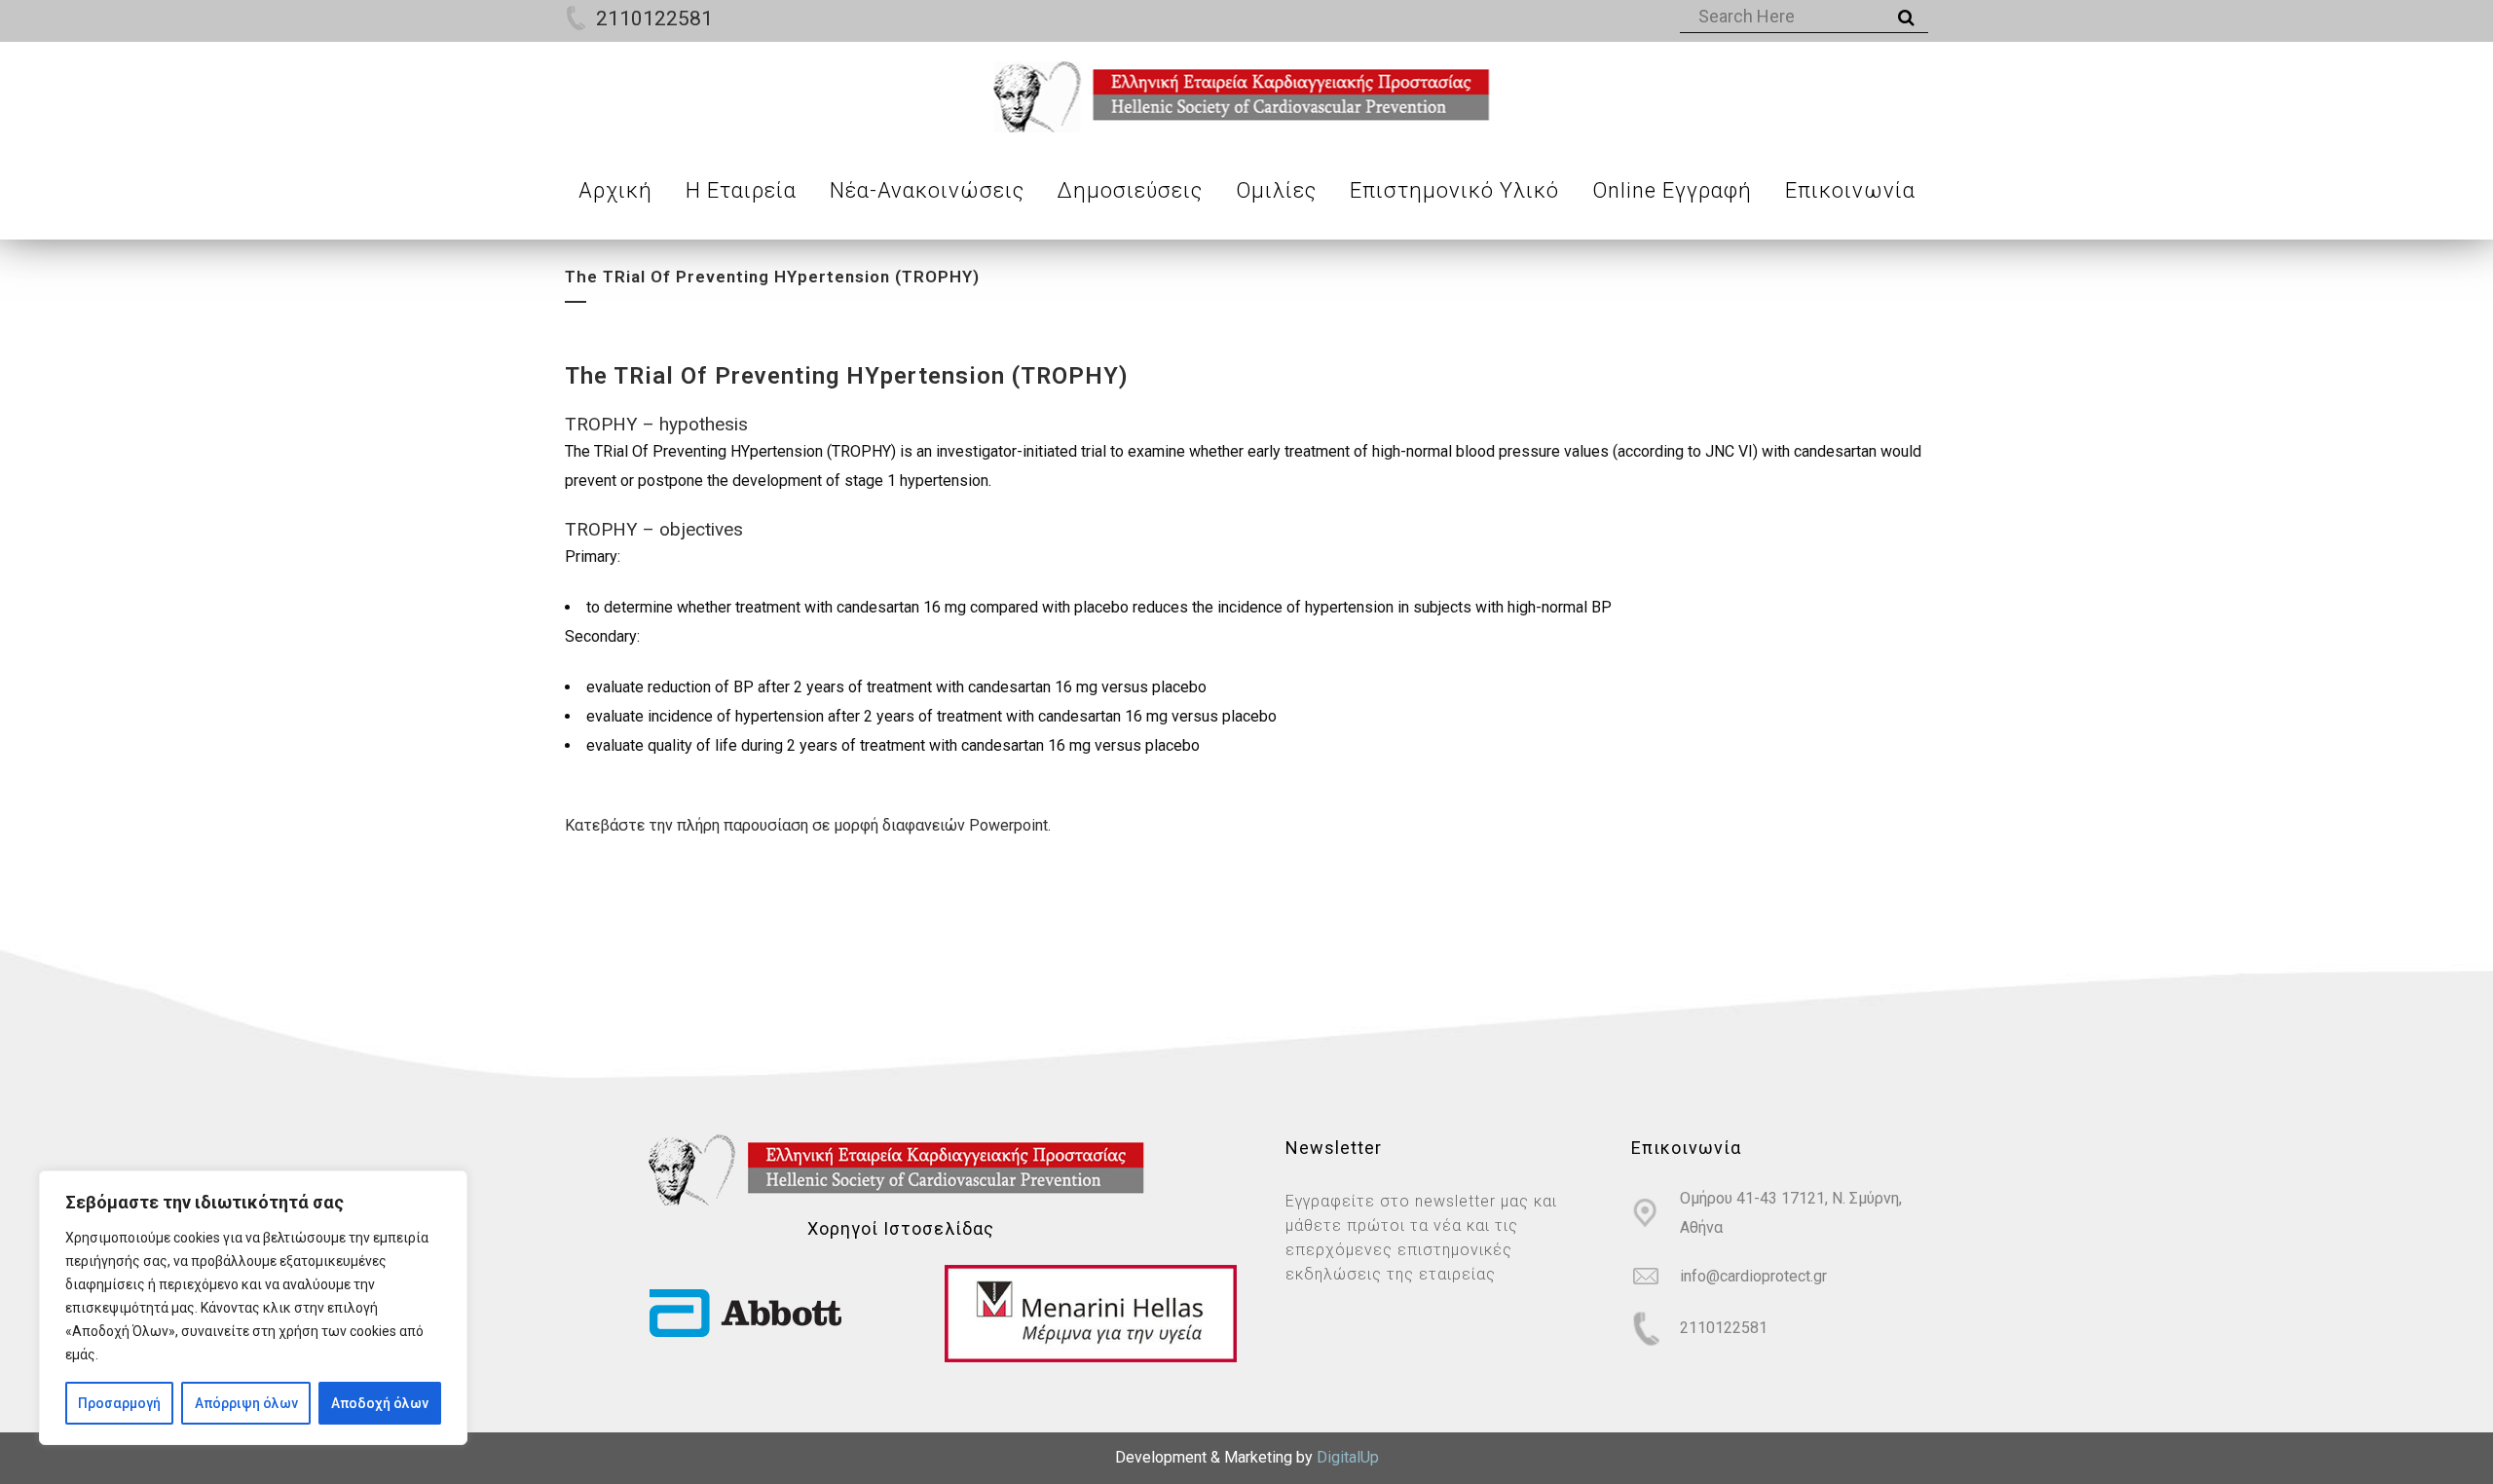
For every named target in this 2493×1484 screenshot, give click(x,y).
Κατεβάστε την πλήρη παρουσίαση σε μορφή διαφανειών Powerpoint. (808, 825)
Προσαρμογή (119, 1403)
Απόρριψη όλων (246, 1403)
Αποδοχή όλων (380, 1403)
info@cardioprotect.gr (1753, 1276)
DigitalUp (1348, 1457)
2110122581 (654, 19)
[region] (253, 1308)
